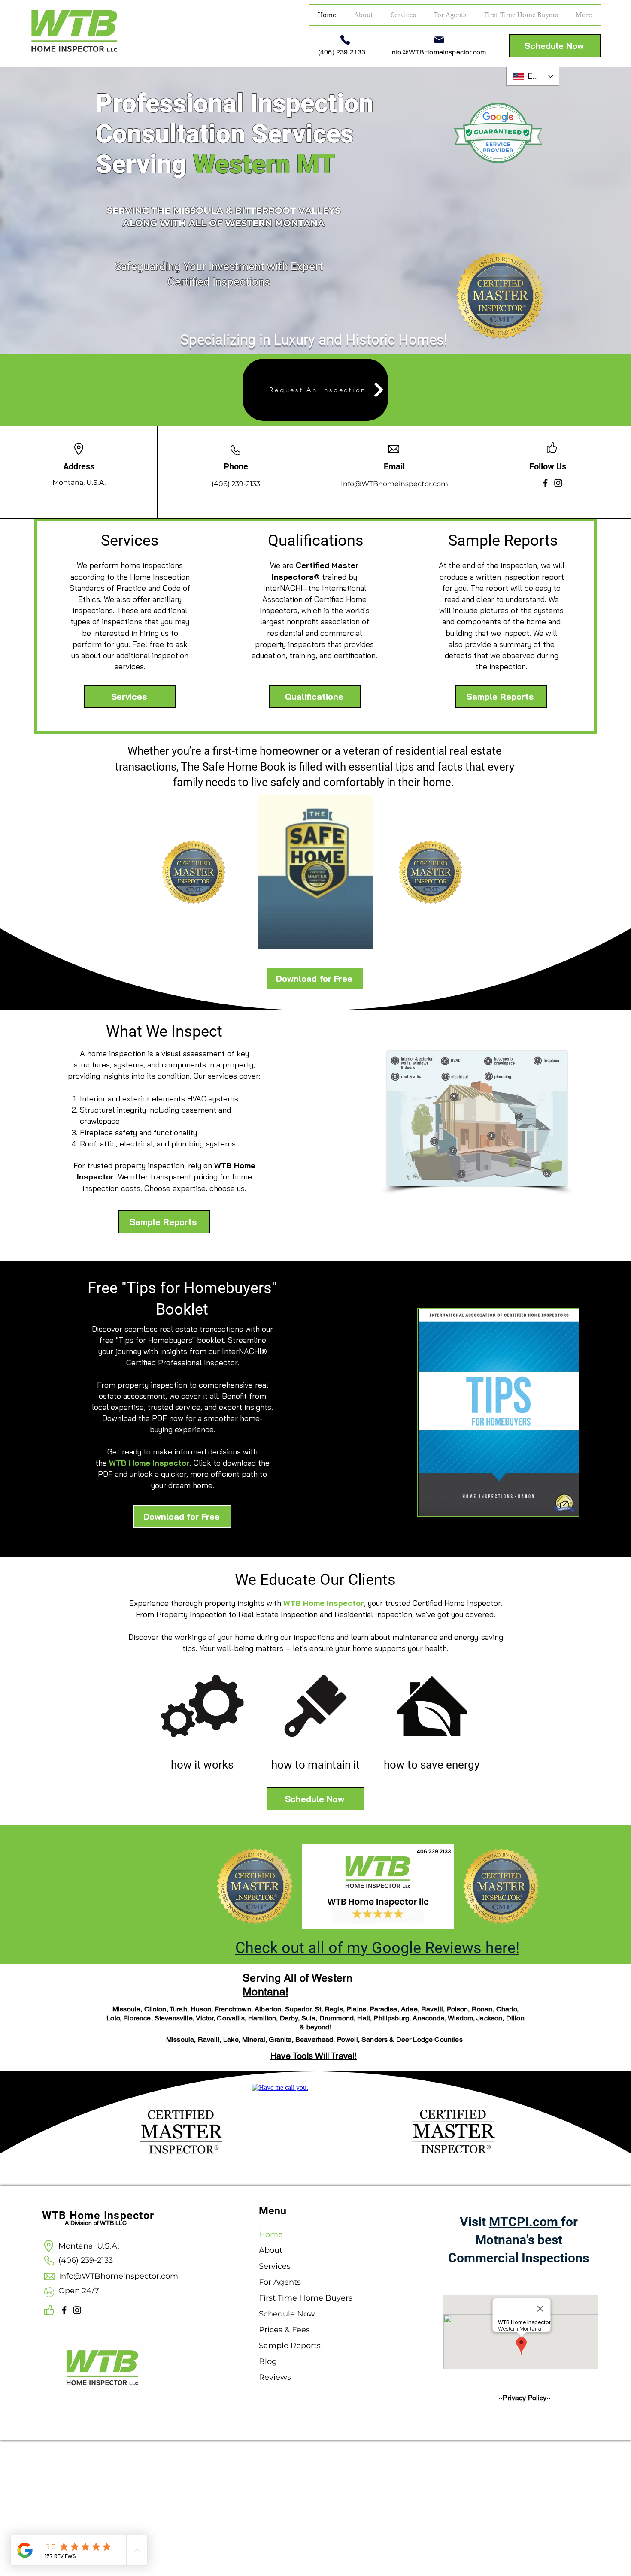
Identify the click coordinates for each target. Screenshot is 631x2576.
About (271, 2250)
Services (275, 2266)
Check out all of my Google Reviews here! (377, 1948)
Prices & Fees (284, 2330)
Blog (268, 2361)
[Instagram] (558, 483)
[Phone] (345, 40)
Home (271, 2234)
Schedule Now (287, 2314)
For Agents (280, 2282)
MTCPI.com (525, 2222)
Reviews (275, 2377)
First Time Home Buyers (292, 2298)
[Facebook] (545, 483)
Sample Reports (290, 2346)
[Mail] (439, 40)
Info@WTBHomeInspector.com (438, 52)
